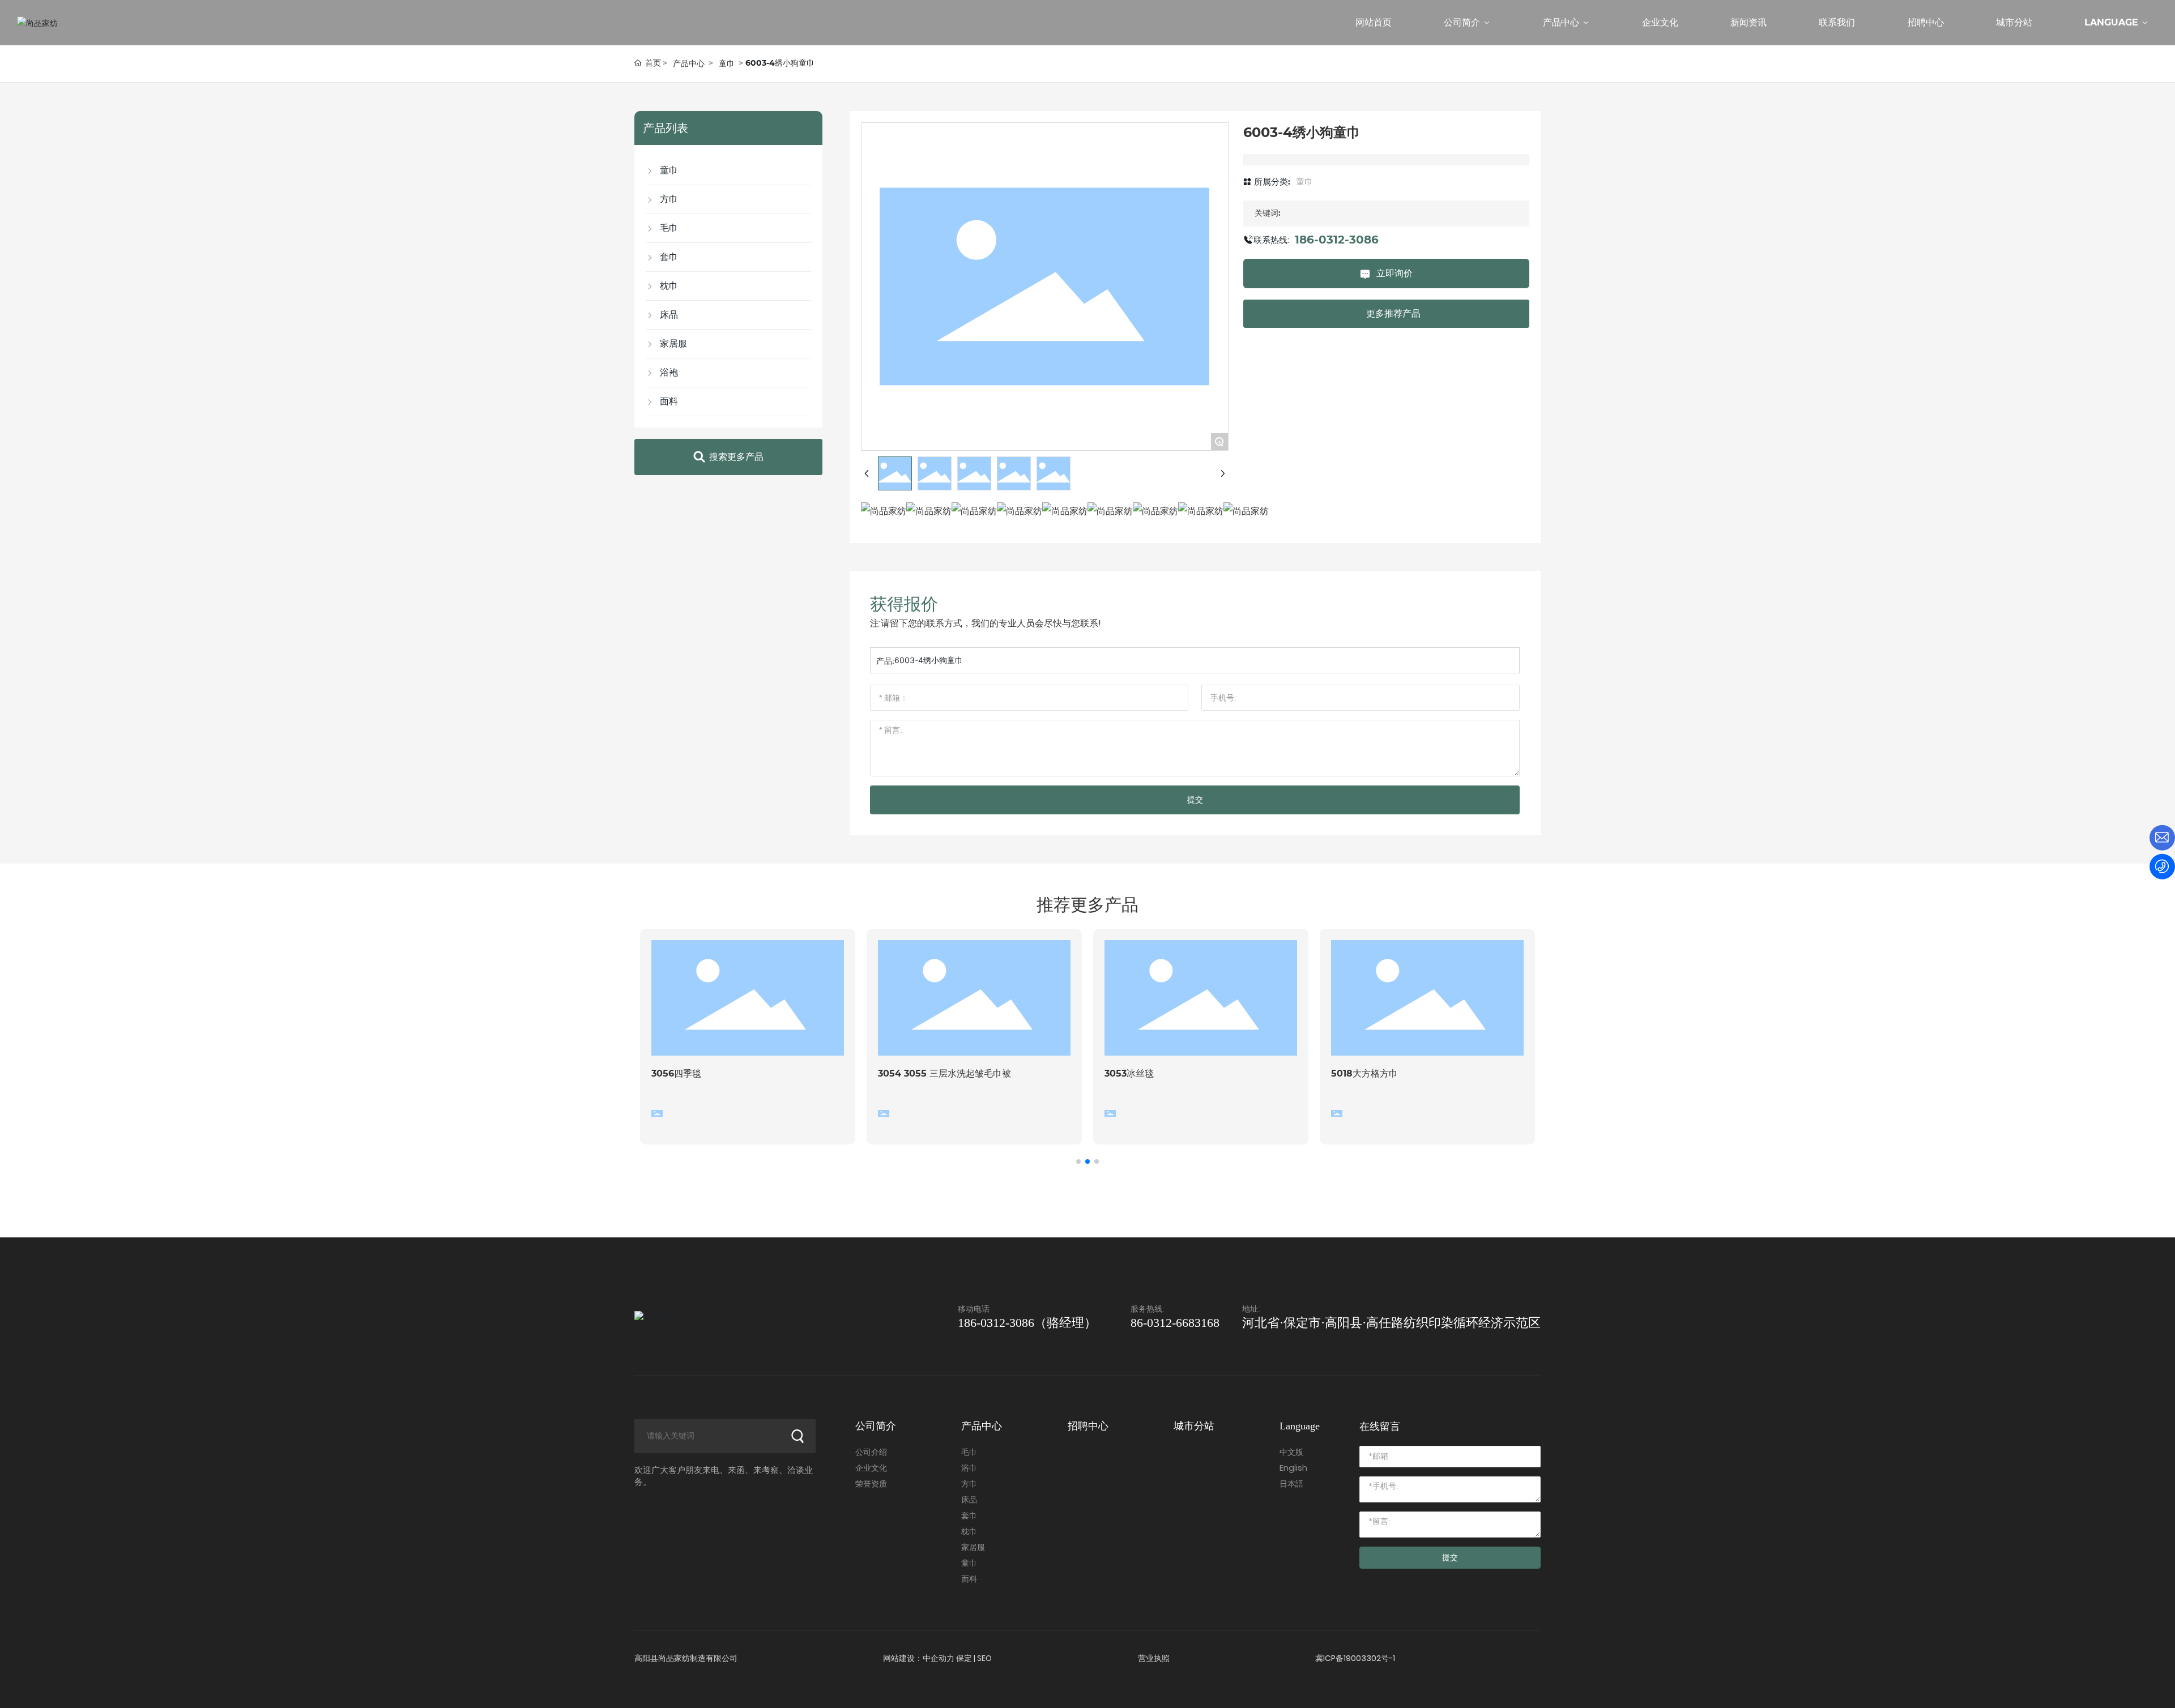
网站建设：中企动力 (919, 1658)
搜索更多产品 (736, 457)
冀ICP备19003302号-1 (1355, 1658)
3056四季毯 (676, 1073)
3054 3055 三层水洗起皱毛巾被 (944, 1073)
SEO (984, 1658)
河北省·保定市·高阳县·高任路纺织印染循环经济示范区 (1391, 1323)
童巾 (727, 63)
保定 (964, 1658)
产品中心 (689, 63)
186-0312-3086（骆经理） (1027, 1323)
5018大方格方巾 (1364, 1073)
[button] (1078, 1162)
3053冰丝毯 (1129, 1073)
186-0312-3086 (1337, 240)
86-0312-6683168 (1175, 1323)
